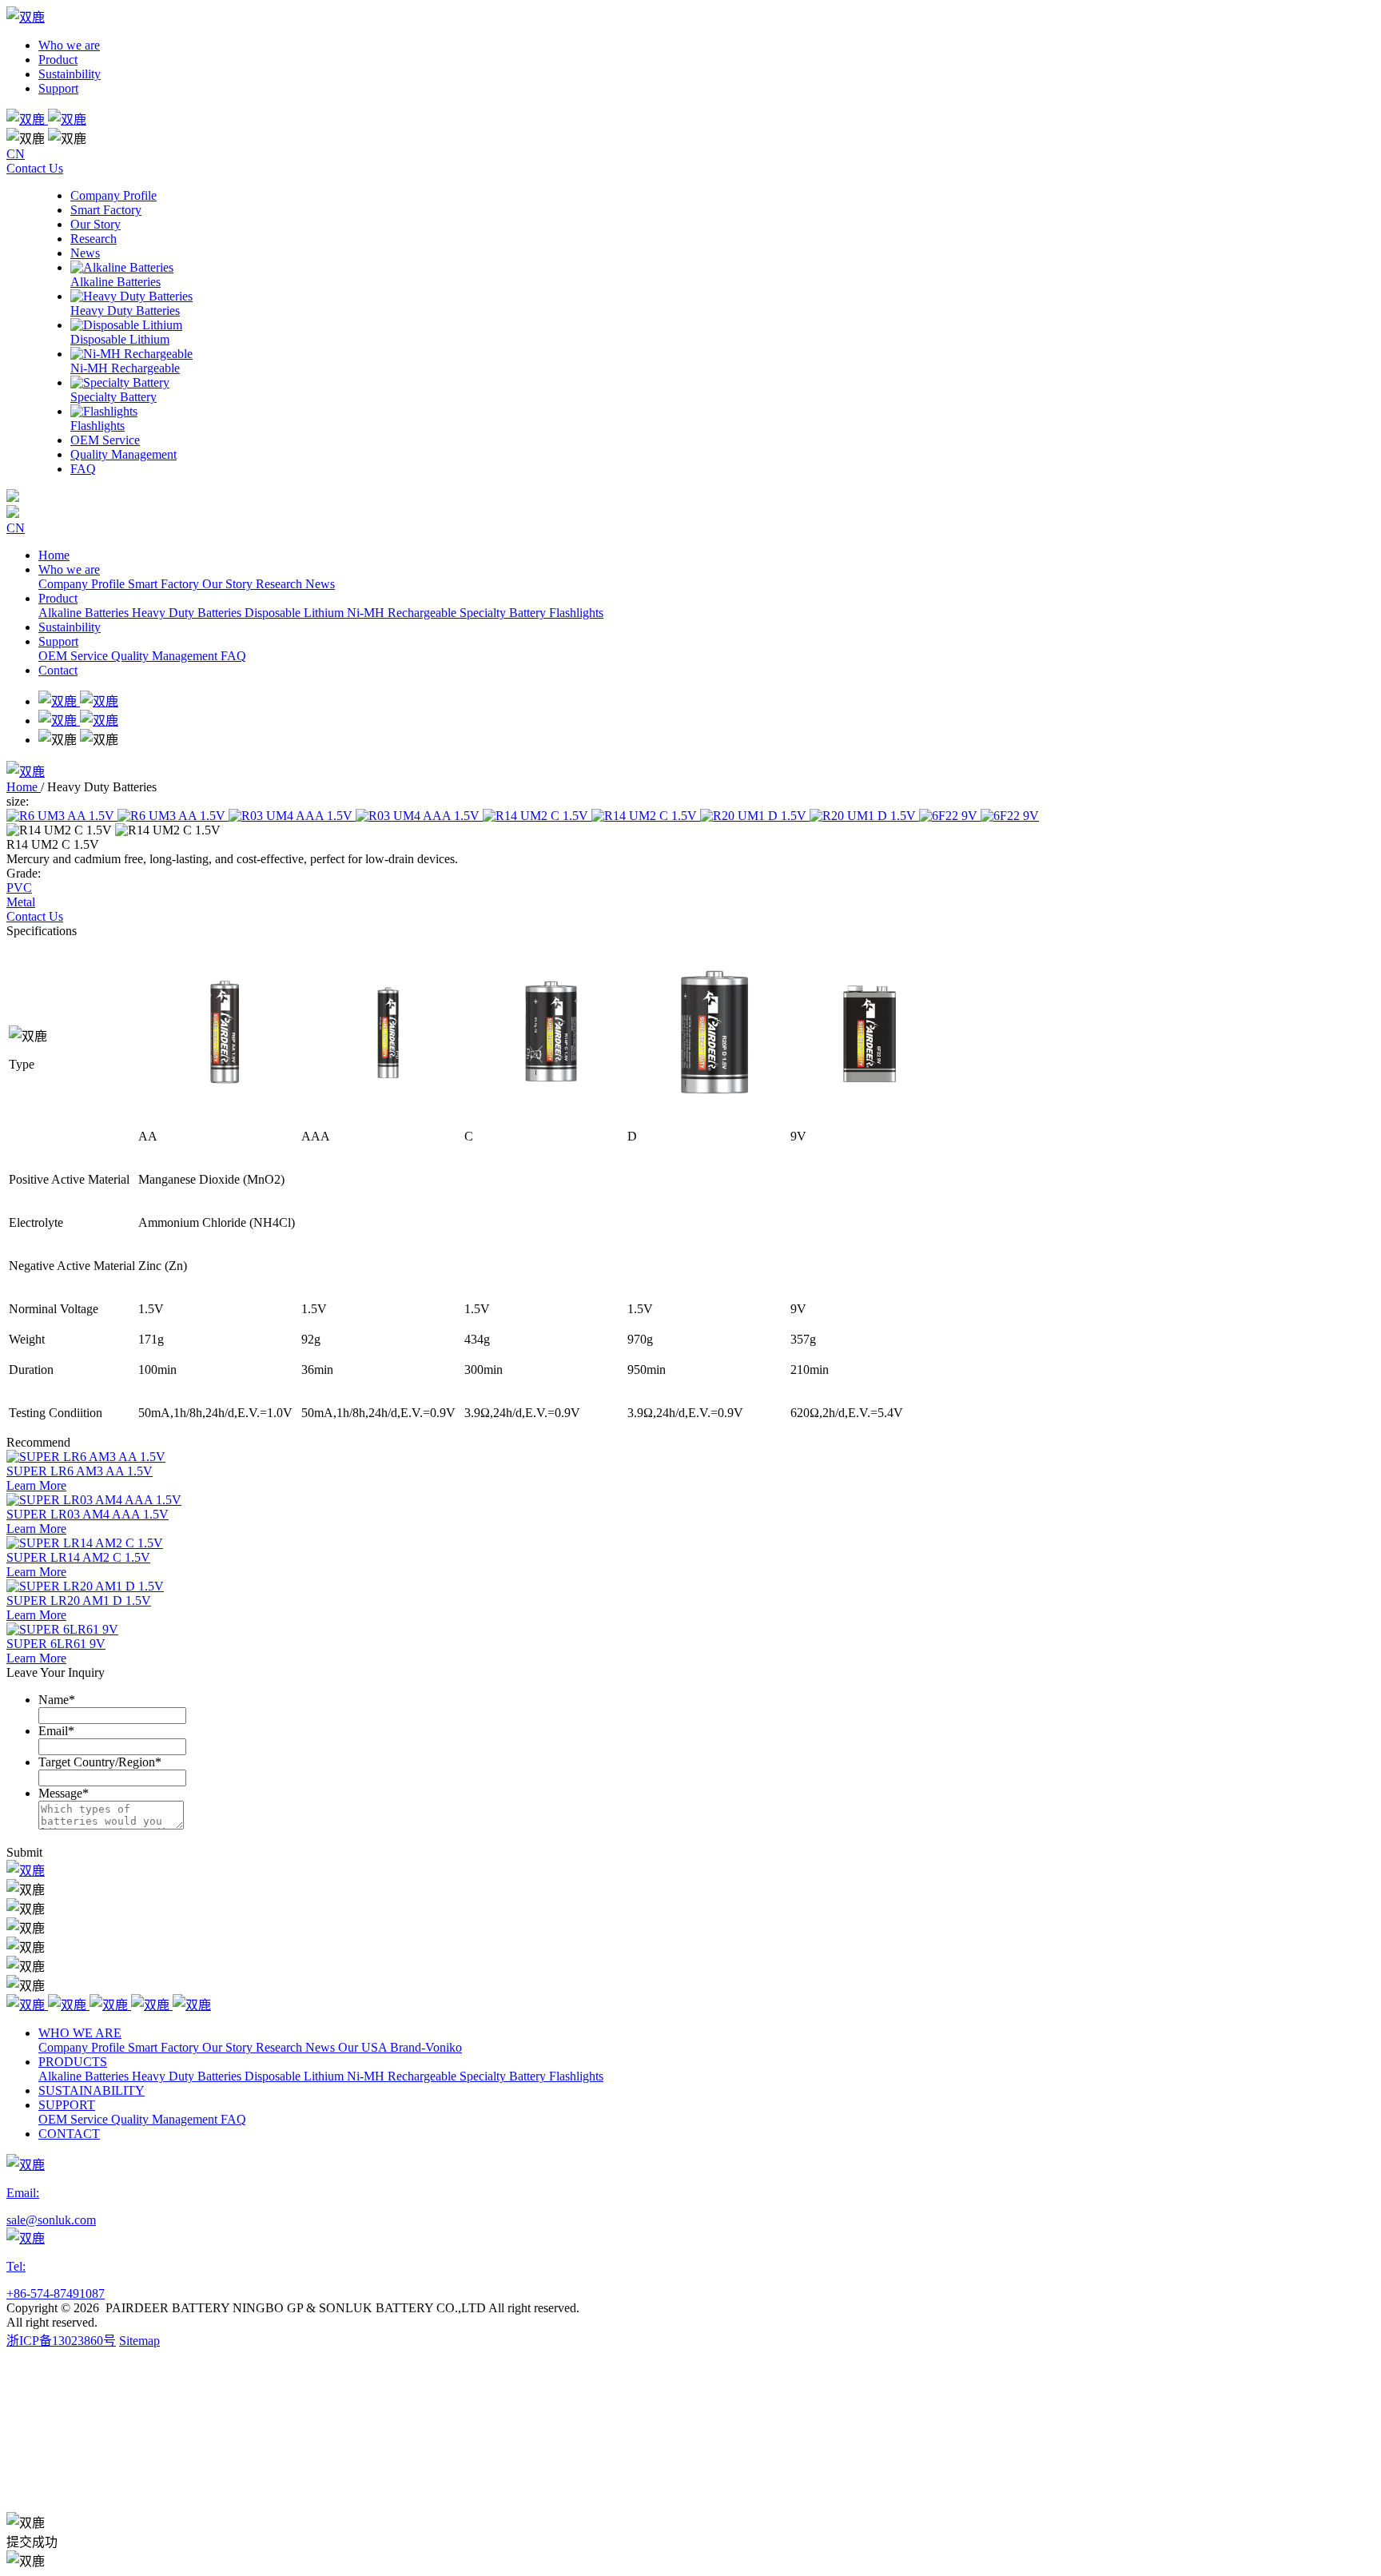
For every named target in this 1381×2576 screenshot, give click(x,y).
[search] (690, 118)
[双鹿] (26, 1871)
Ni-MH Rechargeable (403, 613)
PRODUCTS (73, 2062)
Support (58, 88)
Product (58, 60)
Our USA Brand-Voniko (400, 2047)
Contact (58, 670)
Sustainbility (70, 74)
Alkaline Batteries (85, 613)
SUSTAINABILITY (92, 2090)
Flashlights (576, 613)
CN (16, 154)
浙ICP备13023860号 (61, 2341)
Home (54, 555)
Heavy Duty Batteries (188, 613)
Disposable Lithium (296, 613)
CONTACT (69, 2134)
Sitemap (139, 2341)
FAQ (233, 656)
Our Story (229, 584)
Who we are (69, 45)
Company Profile (83, 584)
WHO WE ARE (80, 2033)
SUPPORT (67, 2105)
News (320, 584)
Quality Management (166, 656)
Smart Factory (165, 584)
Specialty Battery (504, 613)
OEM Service (75, 656)
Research (281, 584)
